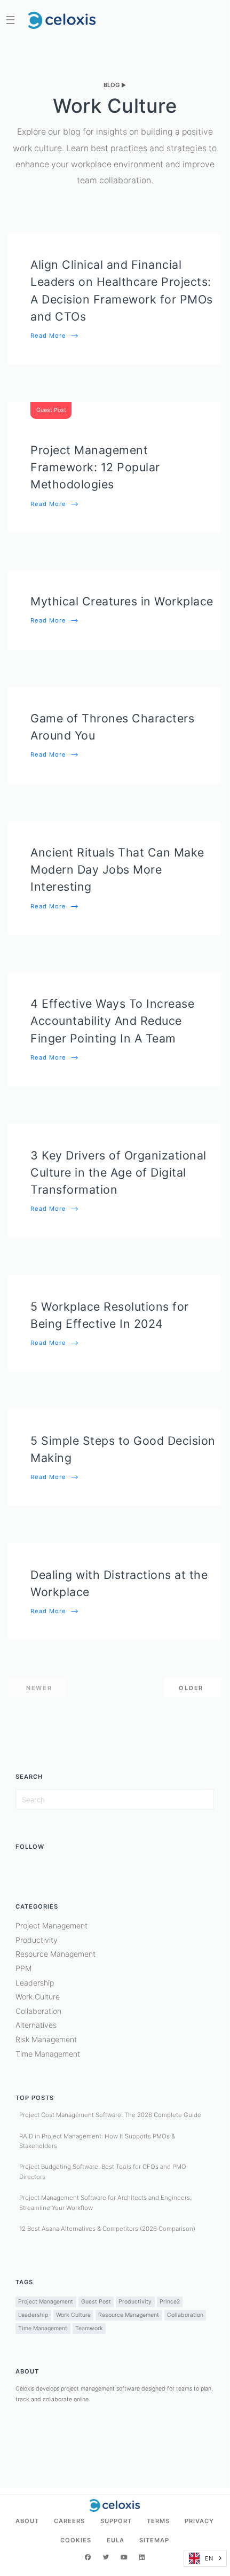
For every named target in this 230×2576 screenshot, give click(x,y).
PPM (23, 1968)
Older (191, 1688)
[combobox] (205, 2558)
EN (209, 2558)
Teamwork (89, 2328)
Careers (69, 2521)
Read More (55, 336)
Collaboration (38, 2011)
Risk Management (46, 2039)
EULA (116, 2540)
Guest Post (96, 2302)
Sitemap (154, 2540)
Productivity (37, 1940)
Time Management (48, 2054)
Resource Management (55, 1954)
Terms (158, 2521)
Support (116, 2521)
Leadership (35, 1983)
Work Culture (38, 1997)
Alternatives (36, 2025)
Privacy (199, 2521)
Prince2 (170, 2302)
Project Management (51, 1925)
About (27, 2521)
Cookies (76, 2540)
